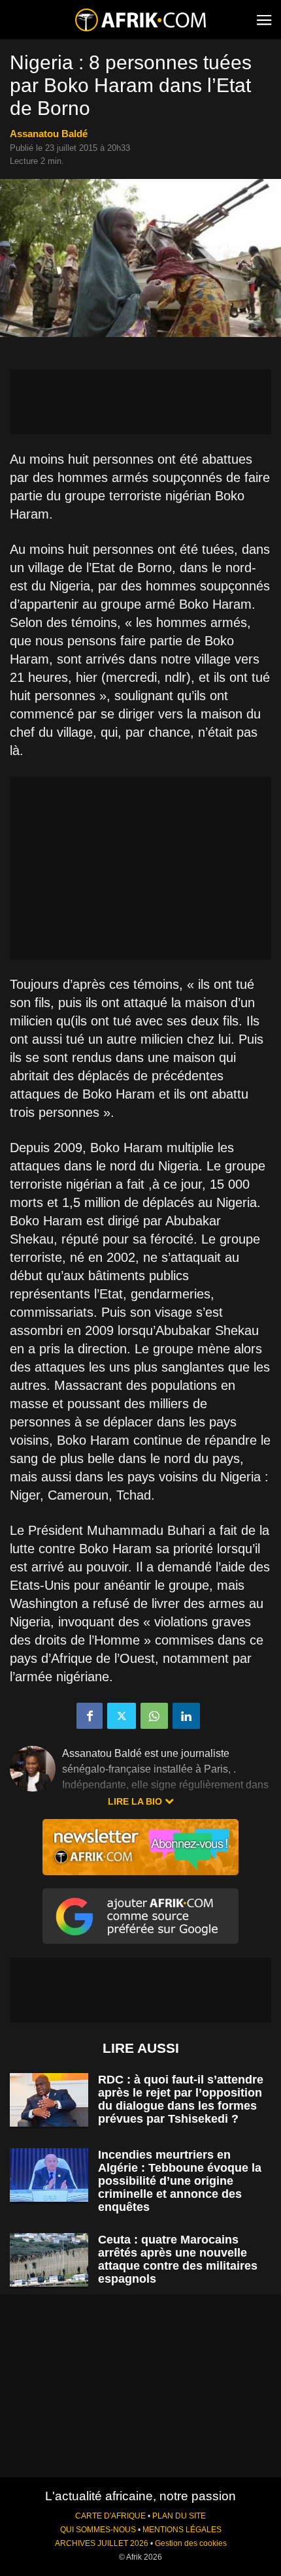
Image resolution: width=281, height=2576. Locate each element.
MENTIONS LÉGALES (182, 2530)
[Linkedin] (186, 1716)
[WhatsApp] (154, 1716)
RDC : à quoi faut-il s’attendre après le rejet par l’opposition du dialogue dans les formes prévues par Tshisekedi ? (181, 2099)
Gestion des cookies (191, 2543)
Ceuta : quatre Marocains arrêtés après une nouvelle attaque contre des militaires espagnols (178, 2259)
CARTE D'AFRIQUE (110, 2516)
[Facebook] (90, 1716)
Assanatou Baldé (49, 134)
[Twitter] (122, 1716)
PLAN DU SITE (179, 2516)
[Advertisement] (140, 402)
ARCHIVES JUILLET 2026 (102, 2543)
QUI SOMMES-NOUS (98, 2530)
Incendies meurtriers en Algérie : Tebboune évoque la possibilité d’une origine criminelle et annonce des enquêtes (180, 2181)
